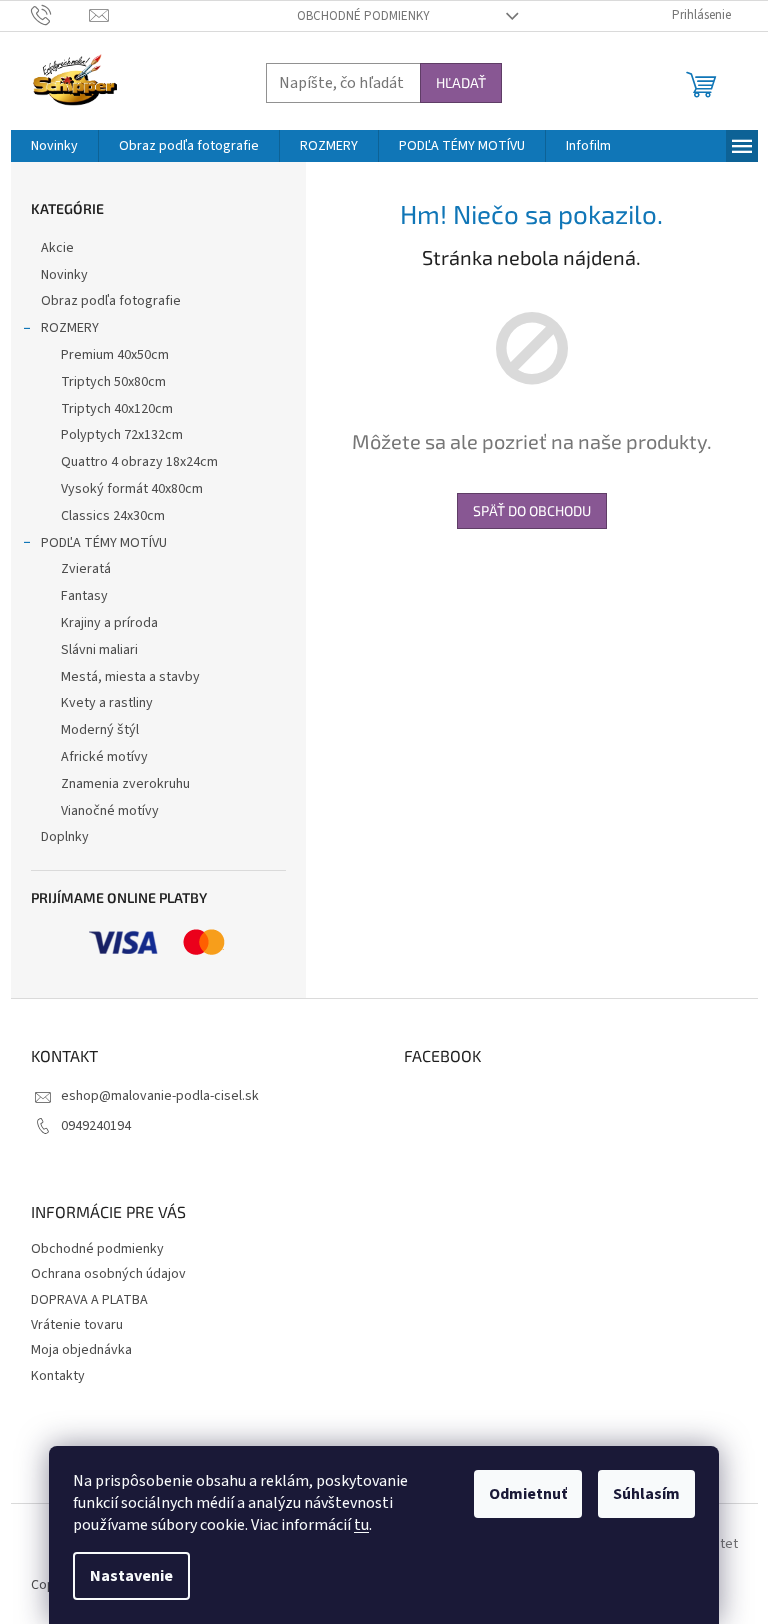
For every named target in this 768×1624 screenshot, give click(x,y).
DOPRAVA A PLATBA (89, 1300)
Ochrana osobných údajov (108, 1274)
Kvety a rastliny (107, 703)
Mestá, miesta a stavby (130, 677)
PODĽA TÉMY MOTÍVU (104, 543)
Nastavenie (131, 1576)
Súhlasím (646, 1494)
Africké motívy (104, 757)
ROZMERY (70, 328)
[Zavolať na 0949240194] (60, 15)
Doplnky (65, 837)
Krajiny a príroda (109, 623)
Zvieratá (86, 569)
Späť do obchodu (532, 510)
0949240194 (96, 1126)
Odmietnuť (528, 1494)
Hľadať (461, 82)
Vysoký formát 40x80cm (132, 489)
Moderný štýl (100, 730)
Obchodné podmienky (363, 16)
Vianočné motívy (110, 811)
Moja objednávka (81, 1350)
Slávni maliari (99, 650)
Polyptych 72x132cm (122, 435)
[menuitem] (54, 146)
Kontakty (58, 1376)
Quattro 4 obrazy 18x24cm (139, 462)
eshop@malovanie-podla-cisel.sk (160, 1096)
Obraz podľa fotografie (111, 301)
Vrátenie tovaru (77, 1325)
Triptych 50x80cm (113, 382)
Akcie (57, 248)
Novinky (64, 275)
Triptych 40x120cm (117, 409)
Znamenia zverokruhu (125, 784)
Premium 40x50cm (115, 355)
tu (361, 1525)
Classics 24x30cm (113, 516)
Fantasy (84, 596)
